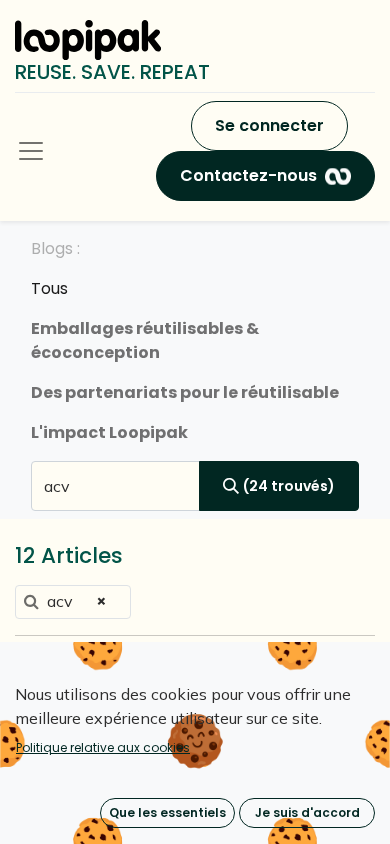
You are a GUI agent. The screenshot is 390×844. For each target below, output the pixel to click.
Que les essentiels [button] (167, 812)
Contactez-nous (248, 175)
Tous (49, 288)
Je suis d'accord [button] (307, 812)
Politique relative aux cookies (103, 747)
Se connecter (269, 125)
